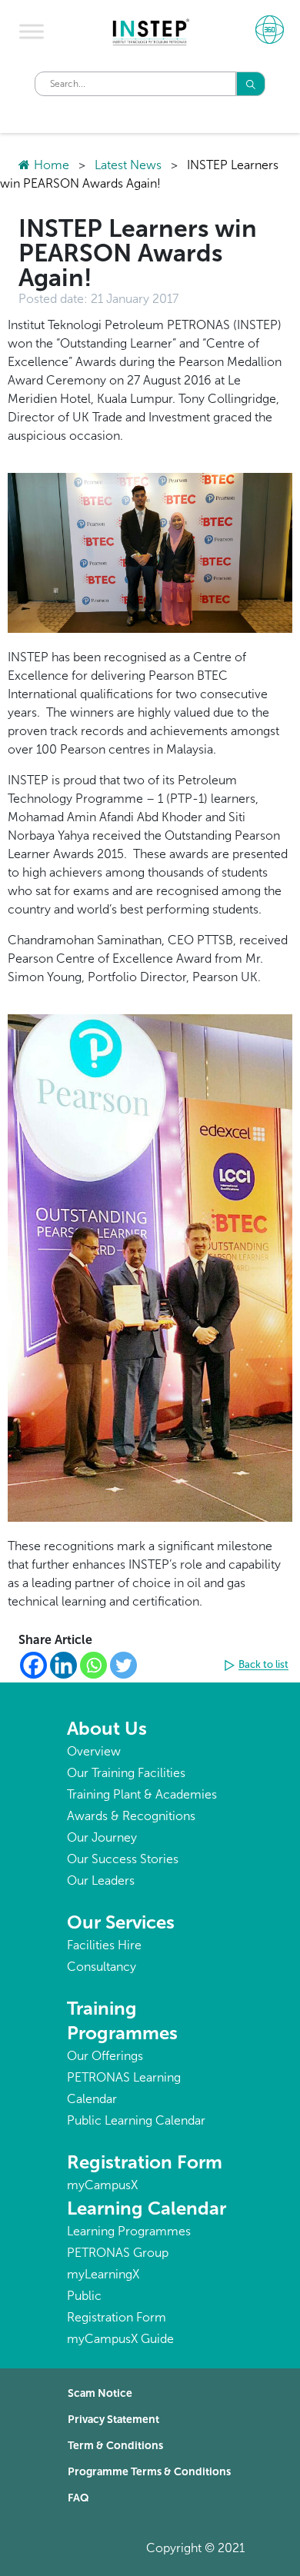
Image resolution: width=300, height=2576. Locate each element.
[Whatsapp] (93, 1665)
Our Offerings (105, 2056)
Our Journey (102, 1837)
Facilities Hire (104, 1945)
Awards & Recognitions (131, 1816)
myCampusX (102, 2185)
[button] (258, 1666)
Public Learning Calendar (136, 2120)
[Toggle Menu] (32, 32)
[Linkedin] (63, 1665)
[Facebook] (33, 1665)
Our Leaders (101, 1880)
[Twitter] (123, 1665)
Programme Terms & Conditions (149, 2472)
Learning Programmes (129, 2231)
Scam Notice (100, 2393)
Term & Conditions (115, 2446)
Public (84, 2296)
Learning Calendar (147, 2208)
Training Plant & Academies (142, 1794)
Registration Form (145, 2162)
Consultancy (102, 1967)
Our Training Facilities (126, 1773)
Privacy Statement (113, 2420)
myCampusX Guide (120, 2339)
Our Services (121, 1922)
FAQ (78, 2498)
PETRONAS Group (118, 2253)
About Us (107, 1728)
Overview (94, 1751)
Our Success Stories (123, 1859)
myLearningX (103, 2274)
